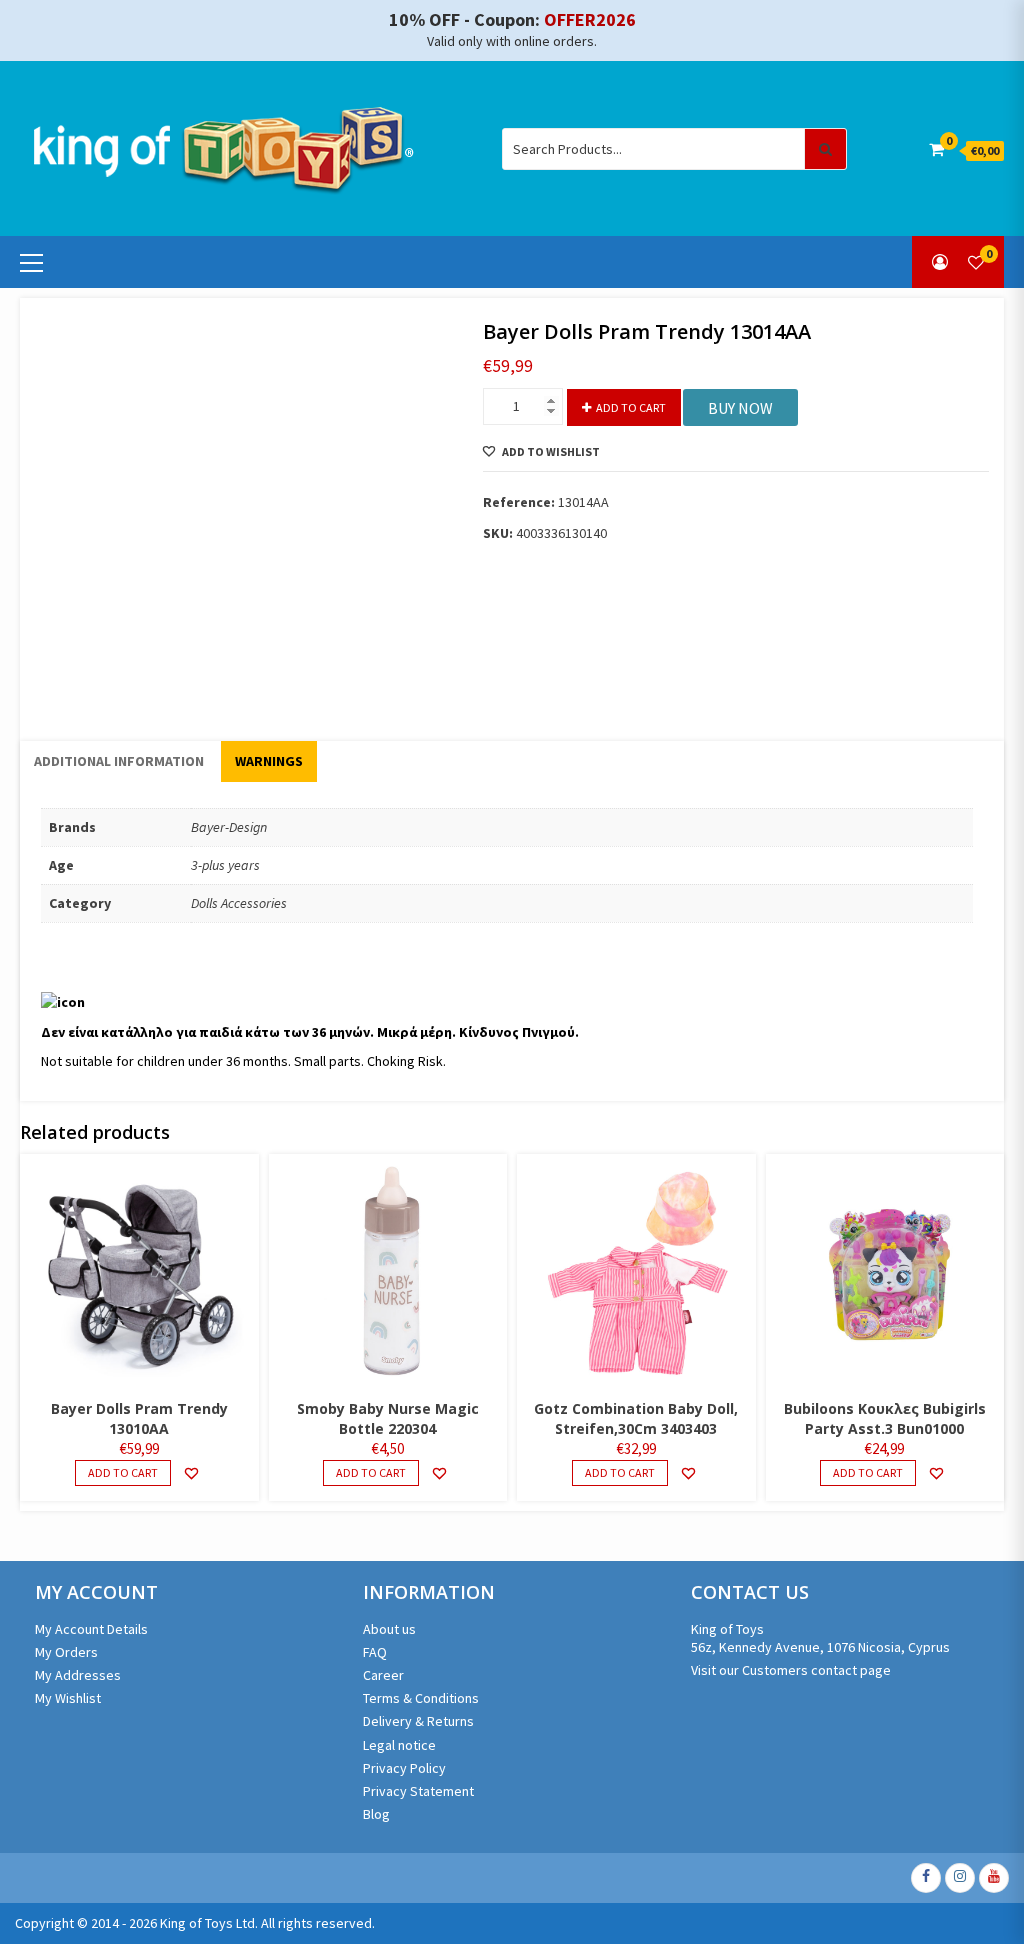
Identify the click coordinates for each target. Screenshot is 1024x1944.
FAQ (375, 1652)
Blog (376, 1814)
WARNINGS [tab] (269, 761)
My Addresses (78, 1675)
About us (389, 1629)
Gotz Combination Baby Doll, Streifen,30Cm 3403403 (636, 1418)
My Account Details (91, 1629)
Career (383, 1675)
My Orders (66, 1652)
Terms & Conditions (421, 1698)
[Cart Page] (936, 149)
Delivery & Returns (418, 1721)
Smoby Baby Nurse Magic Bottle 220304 (388, 1418)
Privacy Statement (418, 1791)
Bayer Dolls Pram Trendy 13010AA (139, 1418)
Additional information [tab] (119, 761)
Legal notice (399, 1745)
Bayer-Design (229, 827)
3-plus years (225, 865)
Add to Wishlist (551, 451)
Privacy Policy (404, 1768)
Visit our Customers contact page (791, 1670)
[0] (976, 262)
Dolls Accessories (239, 903)
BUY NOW (740, 408)
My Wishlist (68, 1698)
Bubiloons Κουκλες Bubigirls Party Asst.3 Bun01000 (885, 1418)
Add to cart (631, 407)
